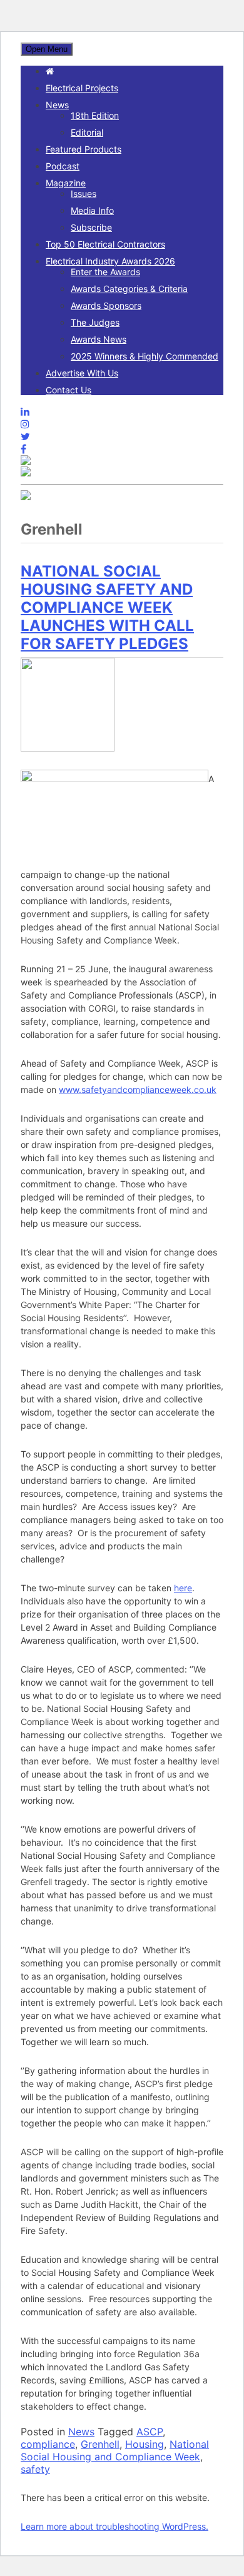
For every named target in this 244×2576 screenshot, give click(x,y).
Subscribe (91, 227)
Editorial (87, 132)
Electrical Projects (82, 88)
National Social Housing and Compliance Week (115, 2450)
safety (35, 2469)
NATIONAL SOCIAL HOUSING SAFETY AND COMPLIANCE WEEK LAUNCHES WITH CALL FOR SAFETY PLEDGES (107, 607)
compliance (48, 2444)
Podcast (63, 166)
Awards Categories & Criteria (129, 289)
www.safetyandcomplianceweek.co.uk (138, 1089)
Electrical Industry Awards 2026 (110, 261)
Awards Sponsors (106, 305)
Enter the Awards (105, 272)
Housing (145, 2444)
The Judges (95, 322)
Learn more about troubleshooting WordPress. (114, 2526)
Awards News (99, 339)
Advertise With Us (82, 373)
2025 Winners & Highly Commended (145, 356)
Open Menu (47, 49)
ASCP (150, 2432)
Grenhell (100, 2444)
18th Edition (95, 115)
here (183, 1588)
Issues (84, 194)
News (57, 105)
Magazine (66, 183)
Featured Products (84, 149)
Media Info (92, 210)
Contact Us (69, 390)
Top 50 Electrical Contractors (105, 244)
